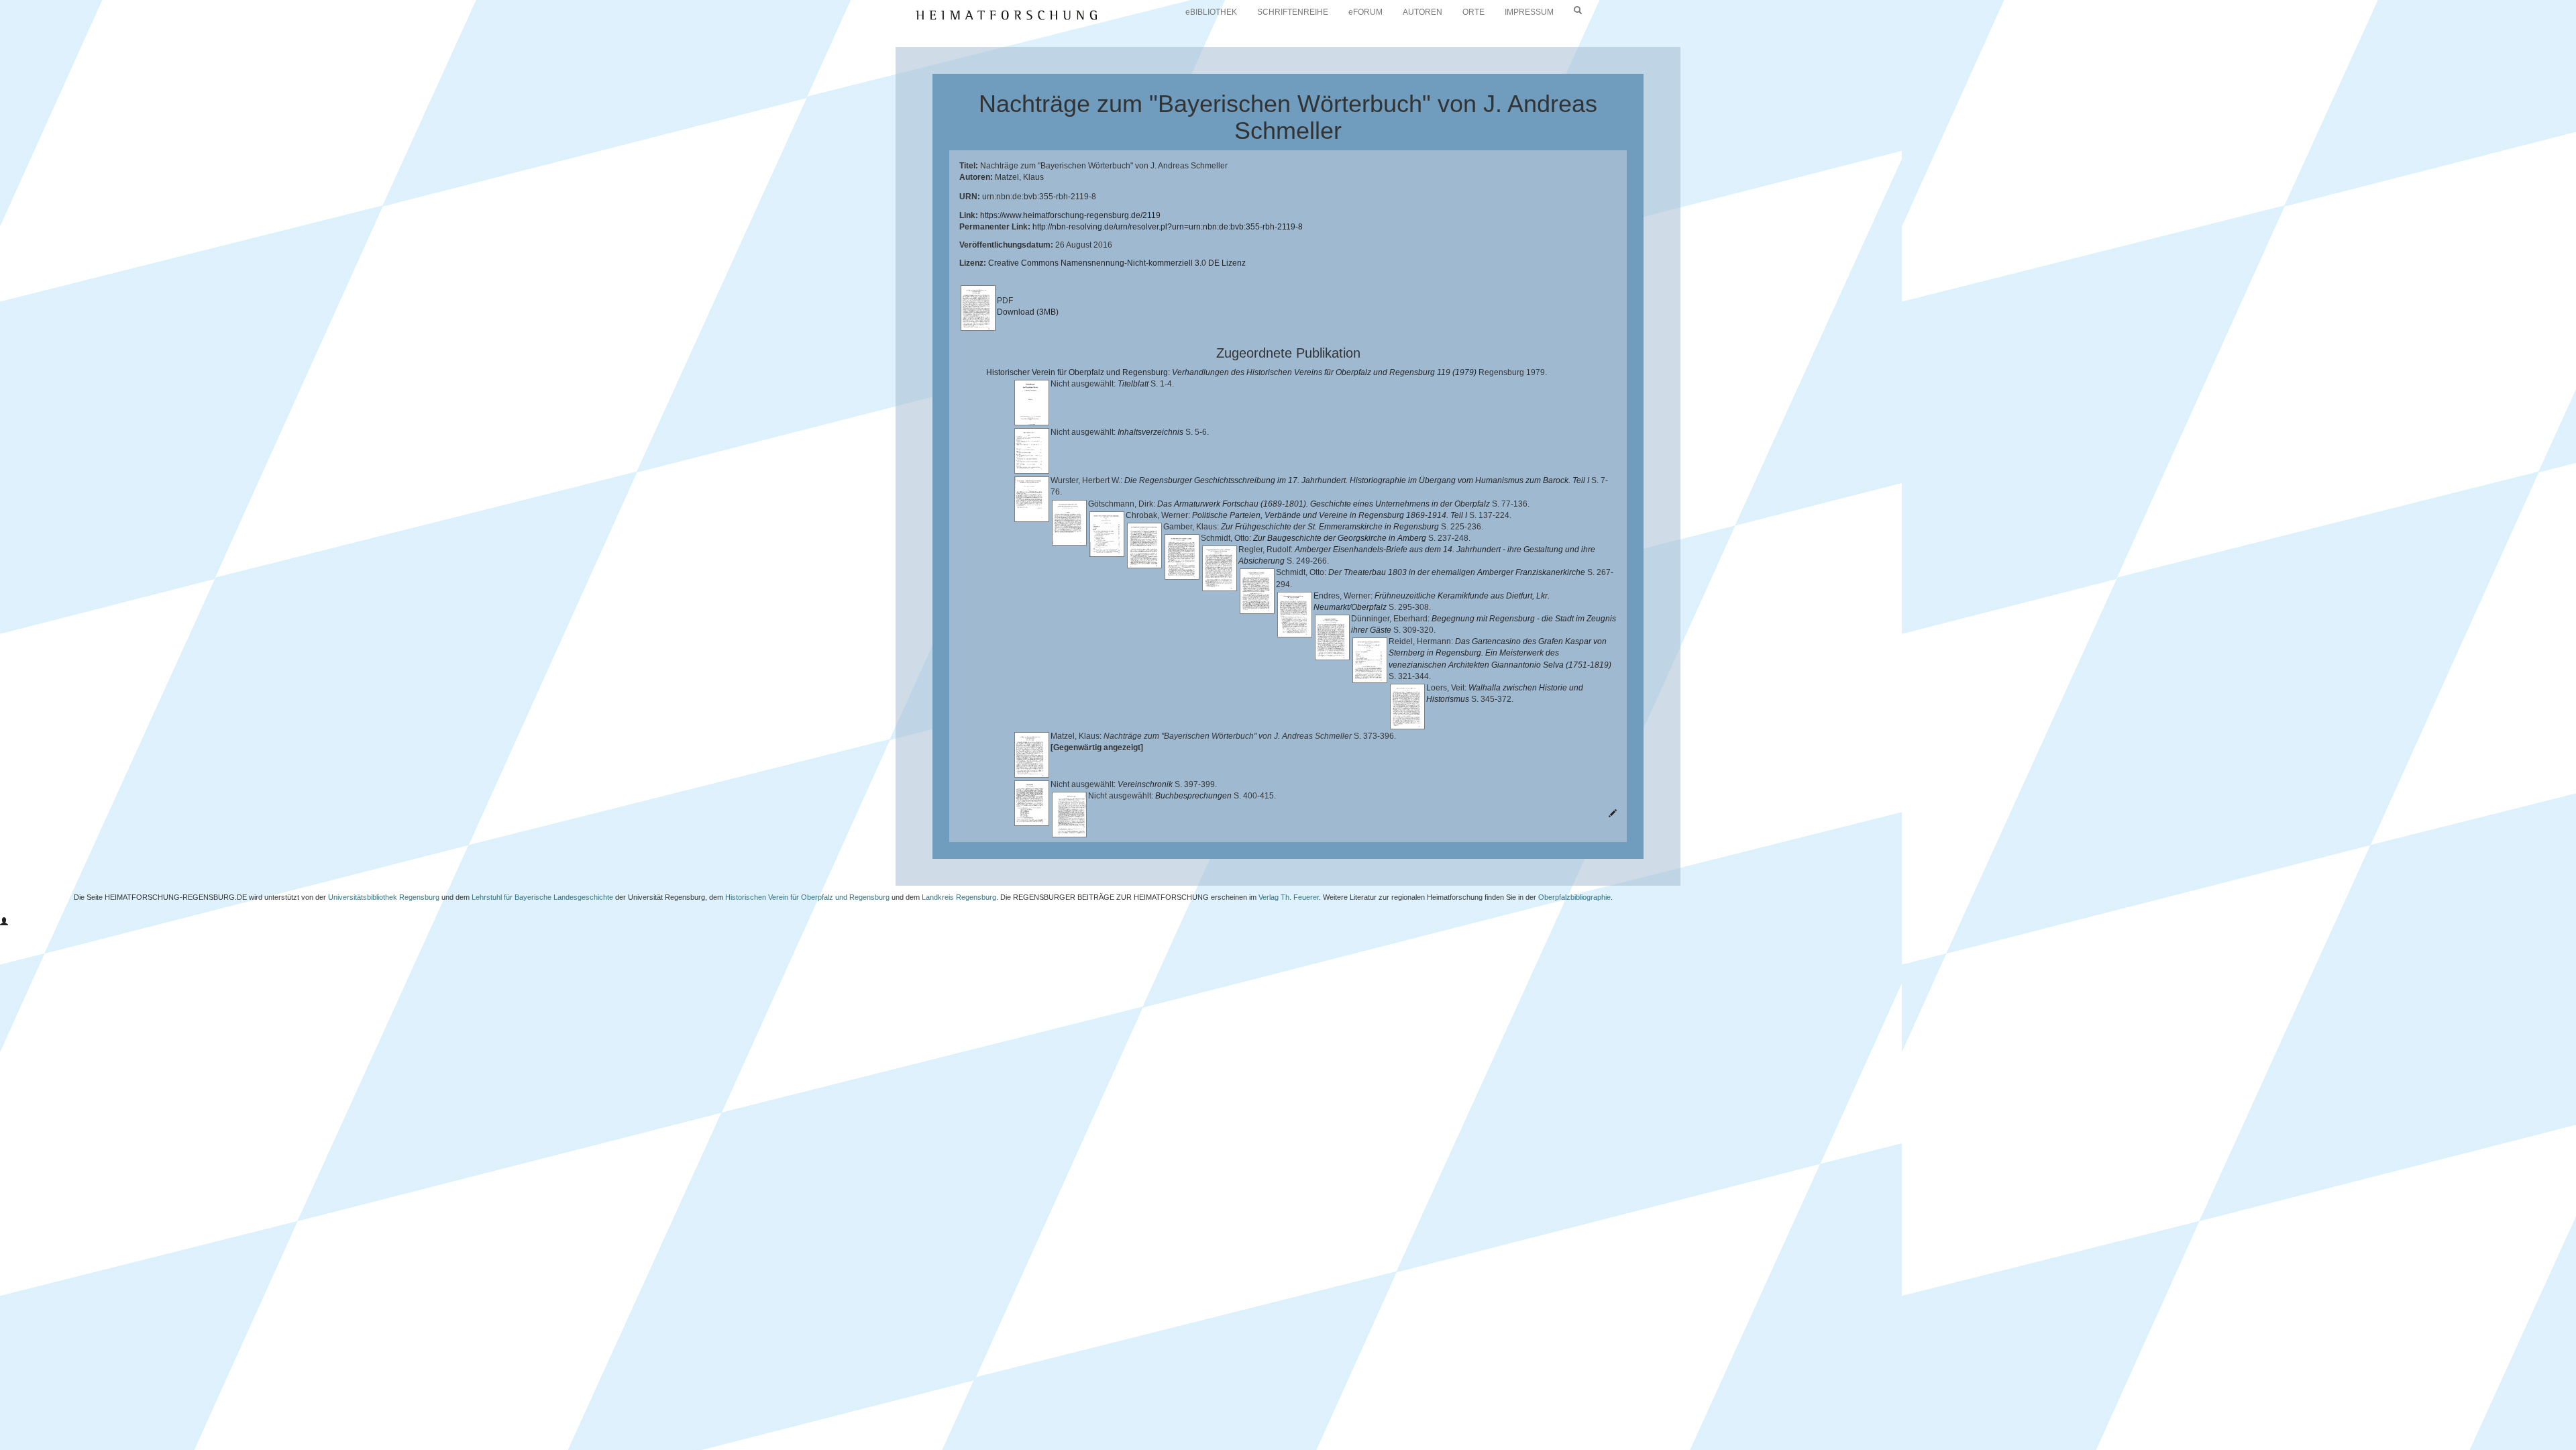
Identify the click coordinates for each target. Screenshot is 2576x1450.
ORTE (1473, 12)
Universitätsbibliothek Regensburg (384, 897)
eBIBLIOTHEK (1211, 12)
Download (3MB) (1028, 312)
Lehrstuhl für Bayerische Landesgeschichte (542, 897)
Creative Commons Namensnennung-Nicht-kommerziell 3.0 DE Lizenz (1117, 263)
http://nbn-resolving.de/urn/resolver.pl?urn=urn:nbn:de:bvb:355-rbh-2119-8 (1168, 227)
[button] (4, 922)
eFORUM (1365, 12)
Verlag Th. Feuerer (1289, 897)
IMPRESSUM (1529, 12)
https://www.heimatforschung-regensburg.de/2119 (1070, 215)
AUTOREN (1423, 12)
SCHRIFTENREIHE (1293, 12)
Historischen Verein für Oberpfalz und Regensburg (807, 897)
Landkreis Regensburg (959, 897)
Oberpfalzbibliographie (1574, 897)
